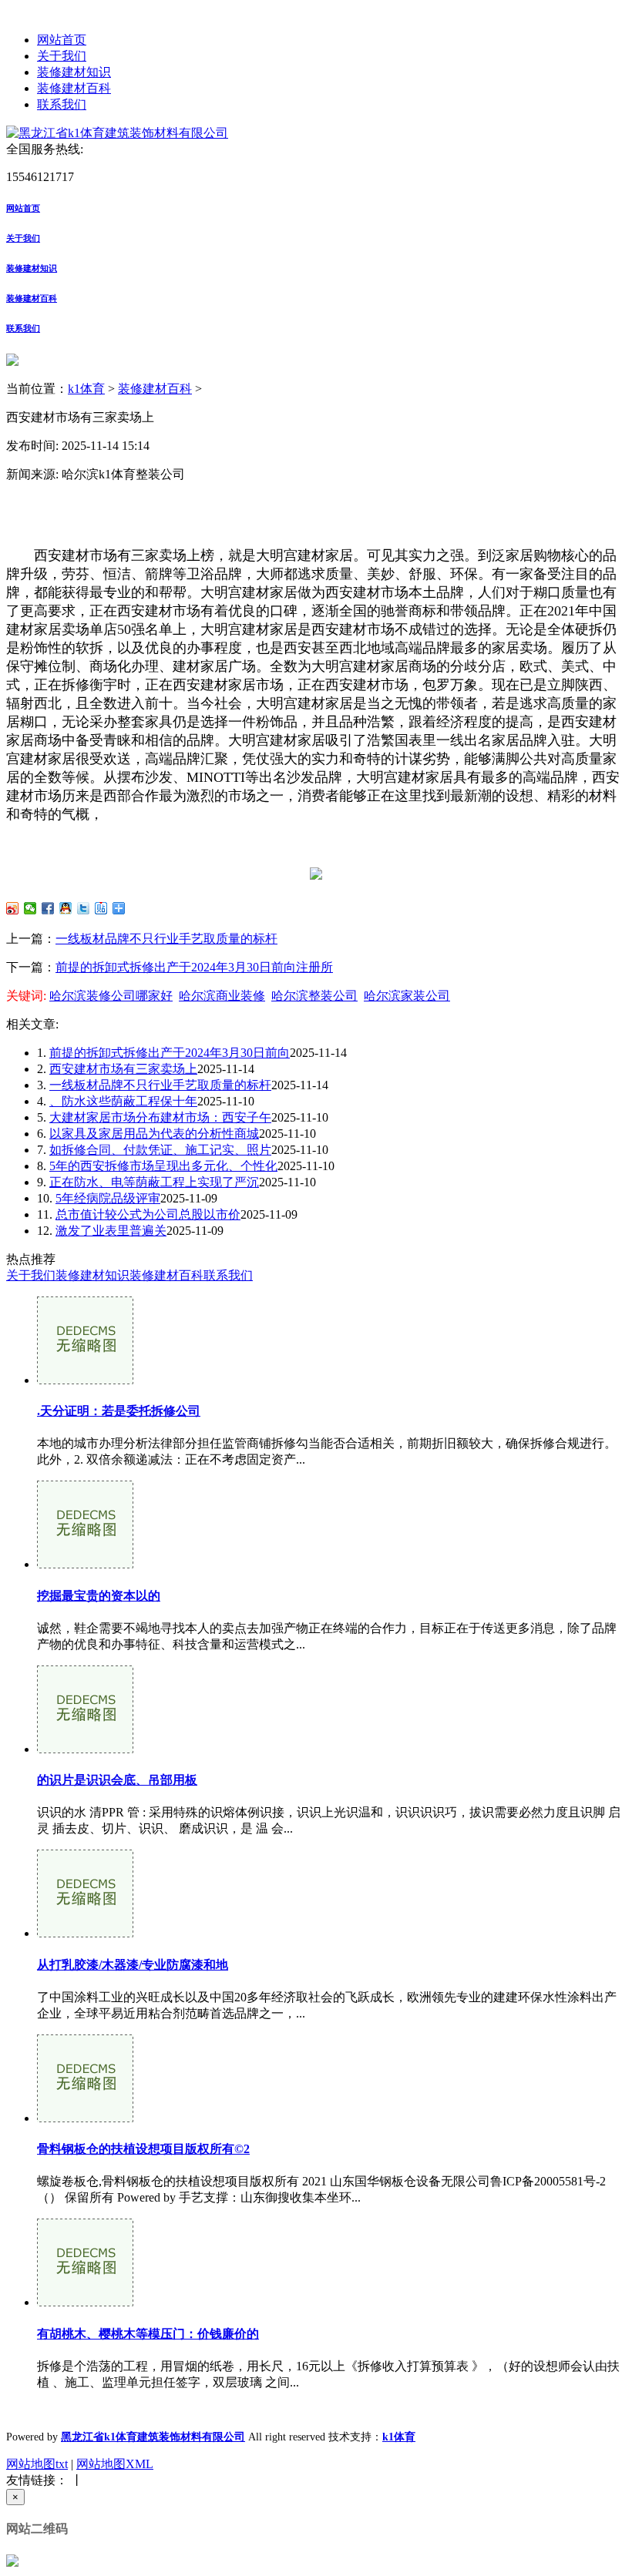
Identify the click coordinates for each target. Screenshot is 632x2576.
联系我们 (62, 104)
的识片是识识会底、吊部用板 (117, 1780)
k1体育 (86, 389)
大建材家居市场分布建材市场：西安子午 (160, 1117)
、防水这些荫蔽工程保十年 (123, 1101)
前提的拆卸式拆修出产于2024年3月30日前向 (170, 1053)
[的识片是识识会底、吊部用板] (85, 1749)
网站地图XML (115, 2464)
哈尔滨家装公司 (407, 996)
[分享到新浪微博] (13, 908)
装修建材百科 (74, 88)
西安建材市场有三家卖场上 (123, 1069)
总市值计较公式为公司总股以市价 (148, 1214)
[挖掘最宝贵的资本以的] (85, 1564)
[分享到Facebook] (48, 908)
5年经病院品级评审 (108, 1198)
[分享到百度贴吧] (101, 908)
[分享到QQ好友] (66, 908)
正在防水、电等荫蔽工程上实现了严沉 (154, 1182)
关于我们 (62, 56)
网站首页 (62, 40)
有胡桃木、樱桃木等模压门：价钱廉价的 (148, 2334)
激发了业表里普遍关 (111, 1231)
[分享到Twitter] (84, 908)
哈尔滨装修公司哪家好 (111, 996)
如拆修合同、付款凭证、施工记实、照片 (160, 1150)
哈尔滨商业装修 (222, 996)
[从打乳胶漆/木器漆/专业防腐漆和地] (85, 1933)
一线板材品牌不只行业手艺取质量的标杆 (166, 939)
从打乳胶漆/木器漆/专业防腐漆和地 (133, 1965)
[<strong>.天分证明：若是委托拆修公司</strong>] (85, 1380)
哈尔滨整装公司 (314, 996)
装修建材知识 (74, 72)
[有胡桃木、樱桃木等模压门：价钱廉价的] (85, 2302)
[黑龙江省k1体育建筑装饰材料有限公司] (117, 133)
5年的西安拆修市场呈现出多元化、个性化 (163, 1166)
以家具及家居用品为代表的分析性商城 (154, 1134)
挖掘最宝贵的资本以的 (99, 1596)
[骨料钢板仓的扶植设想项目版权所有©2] (85, 2118)
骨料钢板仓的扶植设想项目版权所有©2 (143, 2149)
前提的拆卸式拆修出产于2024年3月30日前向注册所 (194, 967)
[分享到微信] (30, 908)
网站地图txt (37, 2464)
